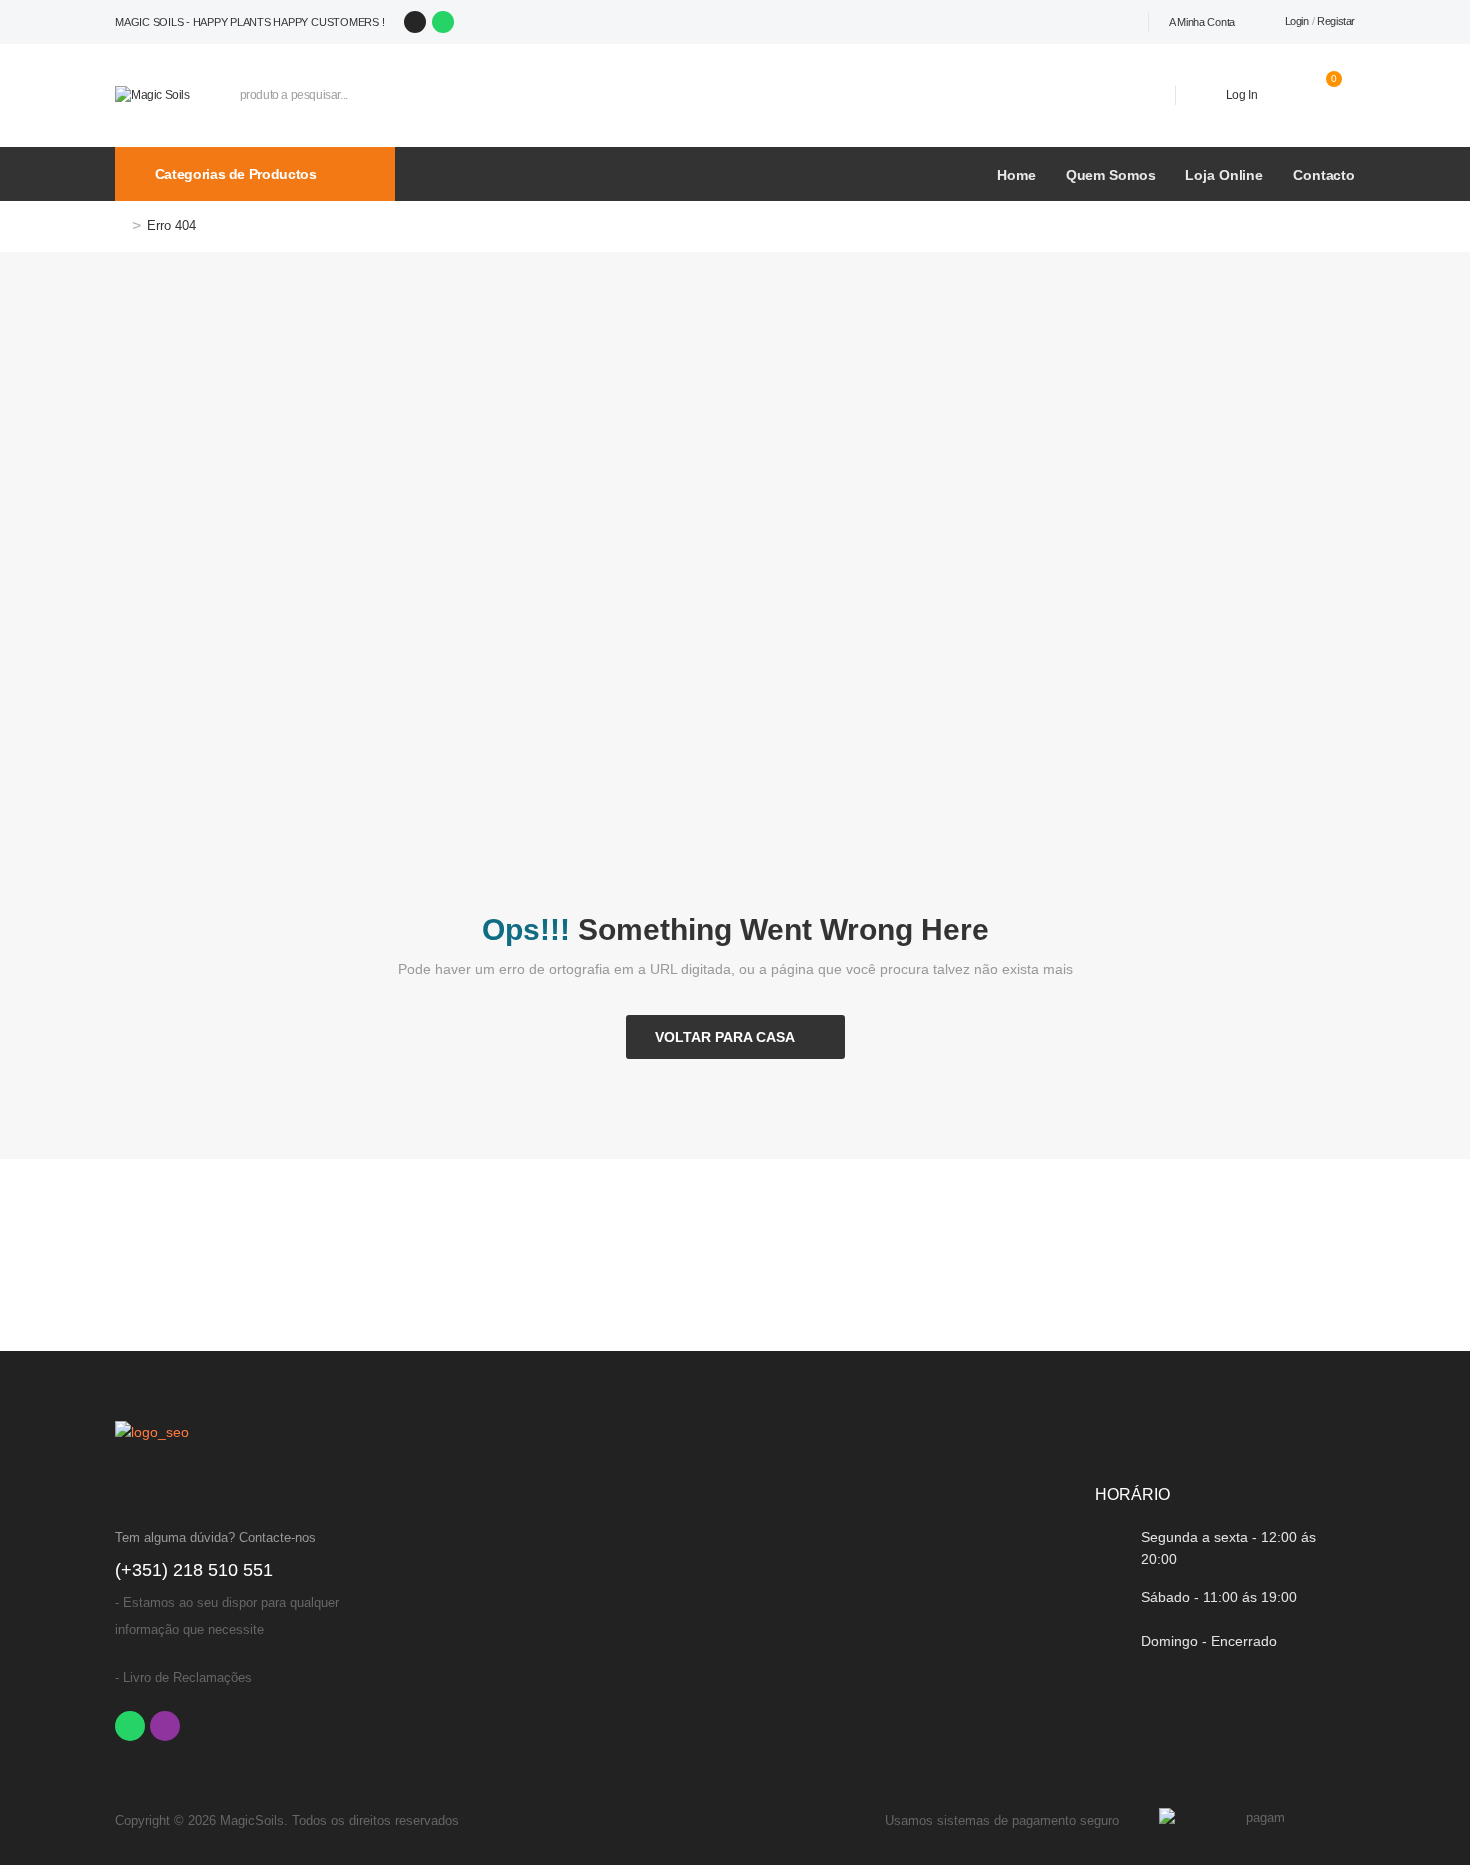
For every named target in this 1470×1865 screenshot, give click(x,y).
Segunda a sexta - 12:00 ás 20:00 (1228, 1548)
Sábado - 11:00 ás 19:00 (1219, 1597)
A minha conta (1202, 22)
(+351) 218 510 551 (194, 1570)
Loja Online (1224, 175)
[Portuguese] (1072, 22)
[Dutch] (1138, 22)
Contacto (1324, 175)
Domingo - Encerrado (1209, 1641)
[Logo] (152, 94)
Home (1016, 175)
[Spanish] (1094, 22)
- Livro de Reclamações (183, 1677)
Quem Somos (1111, 175)
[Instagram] (415, 22)
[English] (1116, 22)
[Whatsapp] (443, 22)
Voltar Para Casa (725, 1037)
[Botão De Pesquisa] (1130, 95)
